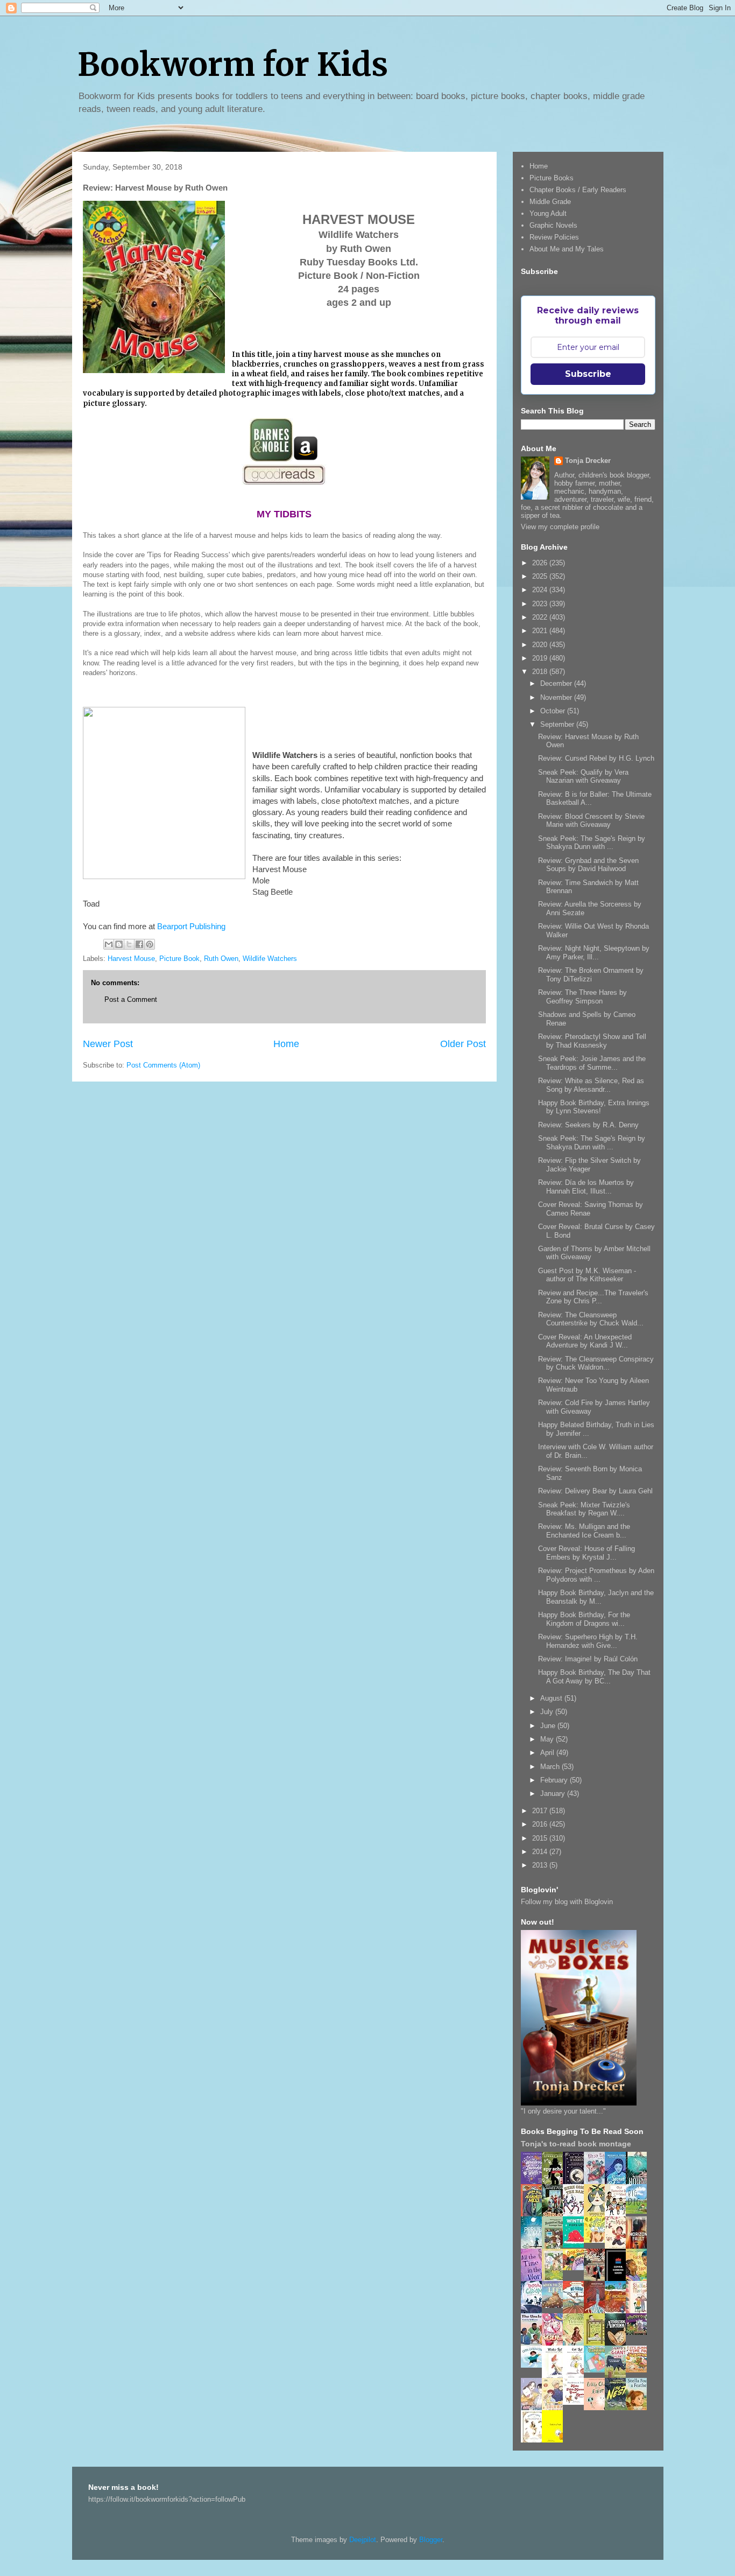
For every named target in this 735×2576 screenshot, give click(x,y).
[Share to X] (129, 944)
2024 (541, 590)
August (552, 1698)
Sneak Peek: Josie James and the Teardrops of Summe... (592, 1063)
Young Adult (548, 213)
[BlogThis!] (119, 944)
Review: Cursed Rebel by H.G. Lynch (596, 758)
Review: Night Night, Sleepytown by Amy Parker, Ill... (594, 953)
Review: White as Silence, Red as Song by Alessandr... (591, 1085)
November (557, 697)
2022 (541, 617)
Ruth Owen (221, 959)
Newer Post (108, 1044)
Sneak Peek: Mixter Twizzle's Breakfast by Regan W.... (584, 1509)
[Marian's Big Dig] (639, 2211)
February (555, 1780)
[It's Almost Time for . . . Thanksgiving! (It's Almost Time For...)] (639, 2370)
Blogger (431, 2540)
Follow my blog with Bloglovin (567, 1902)
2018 (541, 672)
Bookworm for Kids (233, 64)
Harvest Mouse (131, 959)
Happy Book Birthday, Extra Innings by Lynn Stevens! (594, 1107)
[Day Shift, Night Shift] (576, 2268)
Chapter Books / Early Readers (578, 190)
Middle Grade (550, 202)
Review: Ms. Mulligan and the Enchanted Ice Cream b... (584, 1531)
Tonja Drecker (588, 461)
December (557, 683)
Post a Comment (131, 999)
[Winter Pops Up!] (576, 2245)
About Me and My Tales (567, 249)
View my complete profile (560, 527)
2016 (541, 1824)
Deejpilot (363, 2540)
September (558, 724)
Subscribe (588, 374)
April (548, 1753)
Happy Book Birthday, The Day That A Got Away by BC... (594, 1677)
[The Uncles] (534, 2343)
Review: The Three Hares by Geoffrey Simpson (582, 997)
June (549, 1726)
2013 (541, 1865)
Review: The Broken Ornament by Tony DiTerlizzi (591, 975)
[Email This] (109, 944)
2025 (541, 576)
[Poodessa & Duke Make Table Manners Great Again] (576, 2402)
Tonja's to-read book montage (576, 2144)
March (551, 1767)
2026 (541, 563)
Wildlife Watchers (270, 959)
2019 (541, 658)
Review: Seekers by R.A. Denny (588, 1125)
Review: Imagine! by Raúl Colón (588, 1659)
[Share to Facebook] (139, 944)
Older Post (463, 1044)
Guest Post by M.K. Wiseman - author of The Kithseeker (587, 1275)
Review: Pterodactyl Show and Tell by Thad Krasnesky (592, 1041)
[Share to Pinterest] (150, 944)
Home (286, 1044)
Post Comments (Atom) (163, 1065)
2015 (541, 1838)
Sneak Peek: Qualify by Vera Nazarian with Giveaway (583, 777)
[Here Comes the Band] (576, 2214)
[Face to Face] (639, 2279)
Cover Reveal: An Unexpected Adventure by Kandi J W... (585, 1341)
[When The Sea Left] (555, 2305)
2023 (541, 604)
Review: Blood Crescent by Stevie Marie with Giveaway (591, 821)
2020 (541, 645)
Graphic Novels (553, 225)
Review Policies (554, 237)
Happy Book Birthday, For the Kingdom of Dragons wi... (584, 1619)
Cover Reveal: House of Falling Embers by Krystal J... (586, 1553)
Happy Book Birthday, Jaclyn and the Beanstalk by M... (596, 1597)
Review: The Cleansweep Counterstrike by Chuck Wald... (591, 1319)
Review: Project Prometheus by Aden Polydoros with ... (596, 1575)
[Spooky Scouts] (639, 2332)
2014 (541, 1852)
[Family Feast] (597, 2240)
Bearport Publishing (191, 926)
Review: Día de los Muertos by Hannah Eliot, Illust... (586, 1187)
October (554, 711)
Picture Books (552, 178)
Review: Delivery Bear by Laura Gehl (595, 1491)
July (548, 1712)
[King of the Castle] (597, 2344)
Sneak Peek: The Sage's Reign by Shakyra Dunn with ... (592, 843)
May (548, 1739)
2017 (541, 1811)
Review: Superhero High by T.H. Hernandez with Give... (588, 1641)
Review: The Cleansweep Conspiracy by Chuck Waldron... (596, 1363)
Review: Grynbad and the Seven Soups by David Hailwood (588, 865)
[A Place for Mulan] (618, 2247)
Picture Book (179, 959)
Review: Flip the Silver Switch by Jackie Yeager (589, 1165)
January (554, 1794)
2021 (541, 631)
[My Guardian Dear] (597, 2370)
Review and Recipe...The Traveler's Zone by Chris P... (593, 1297)
